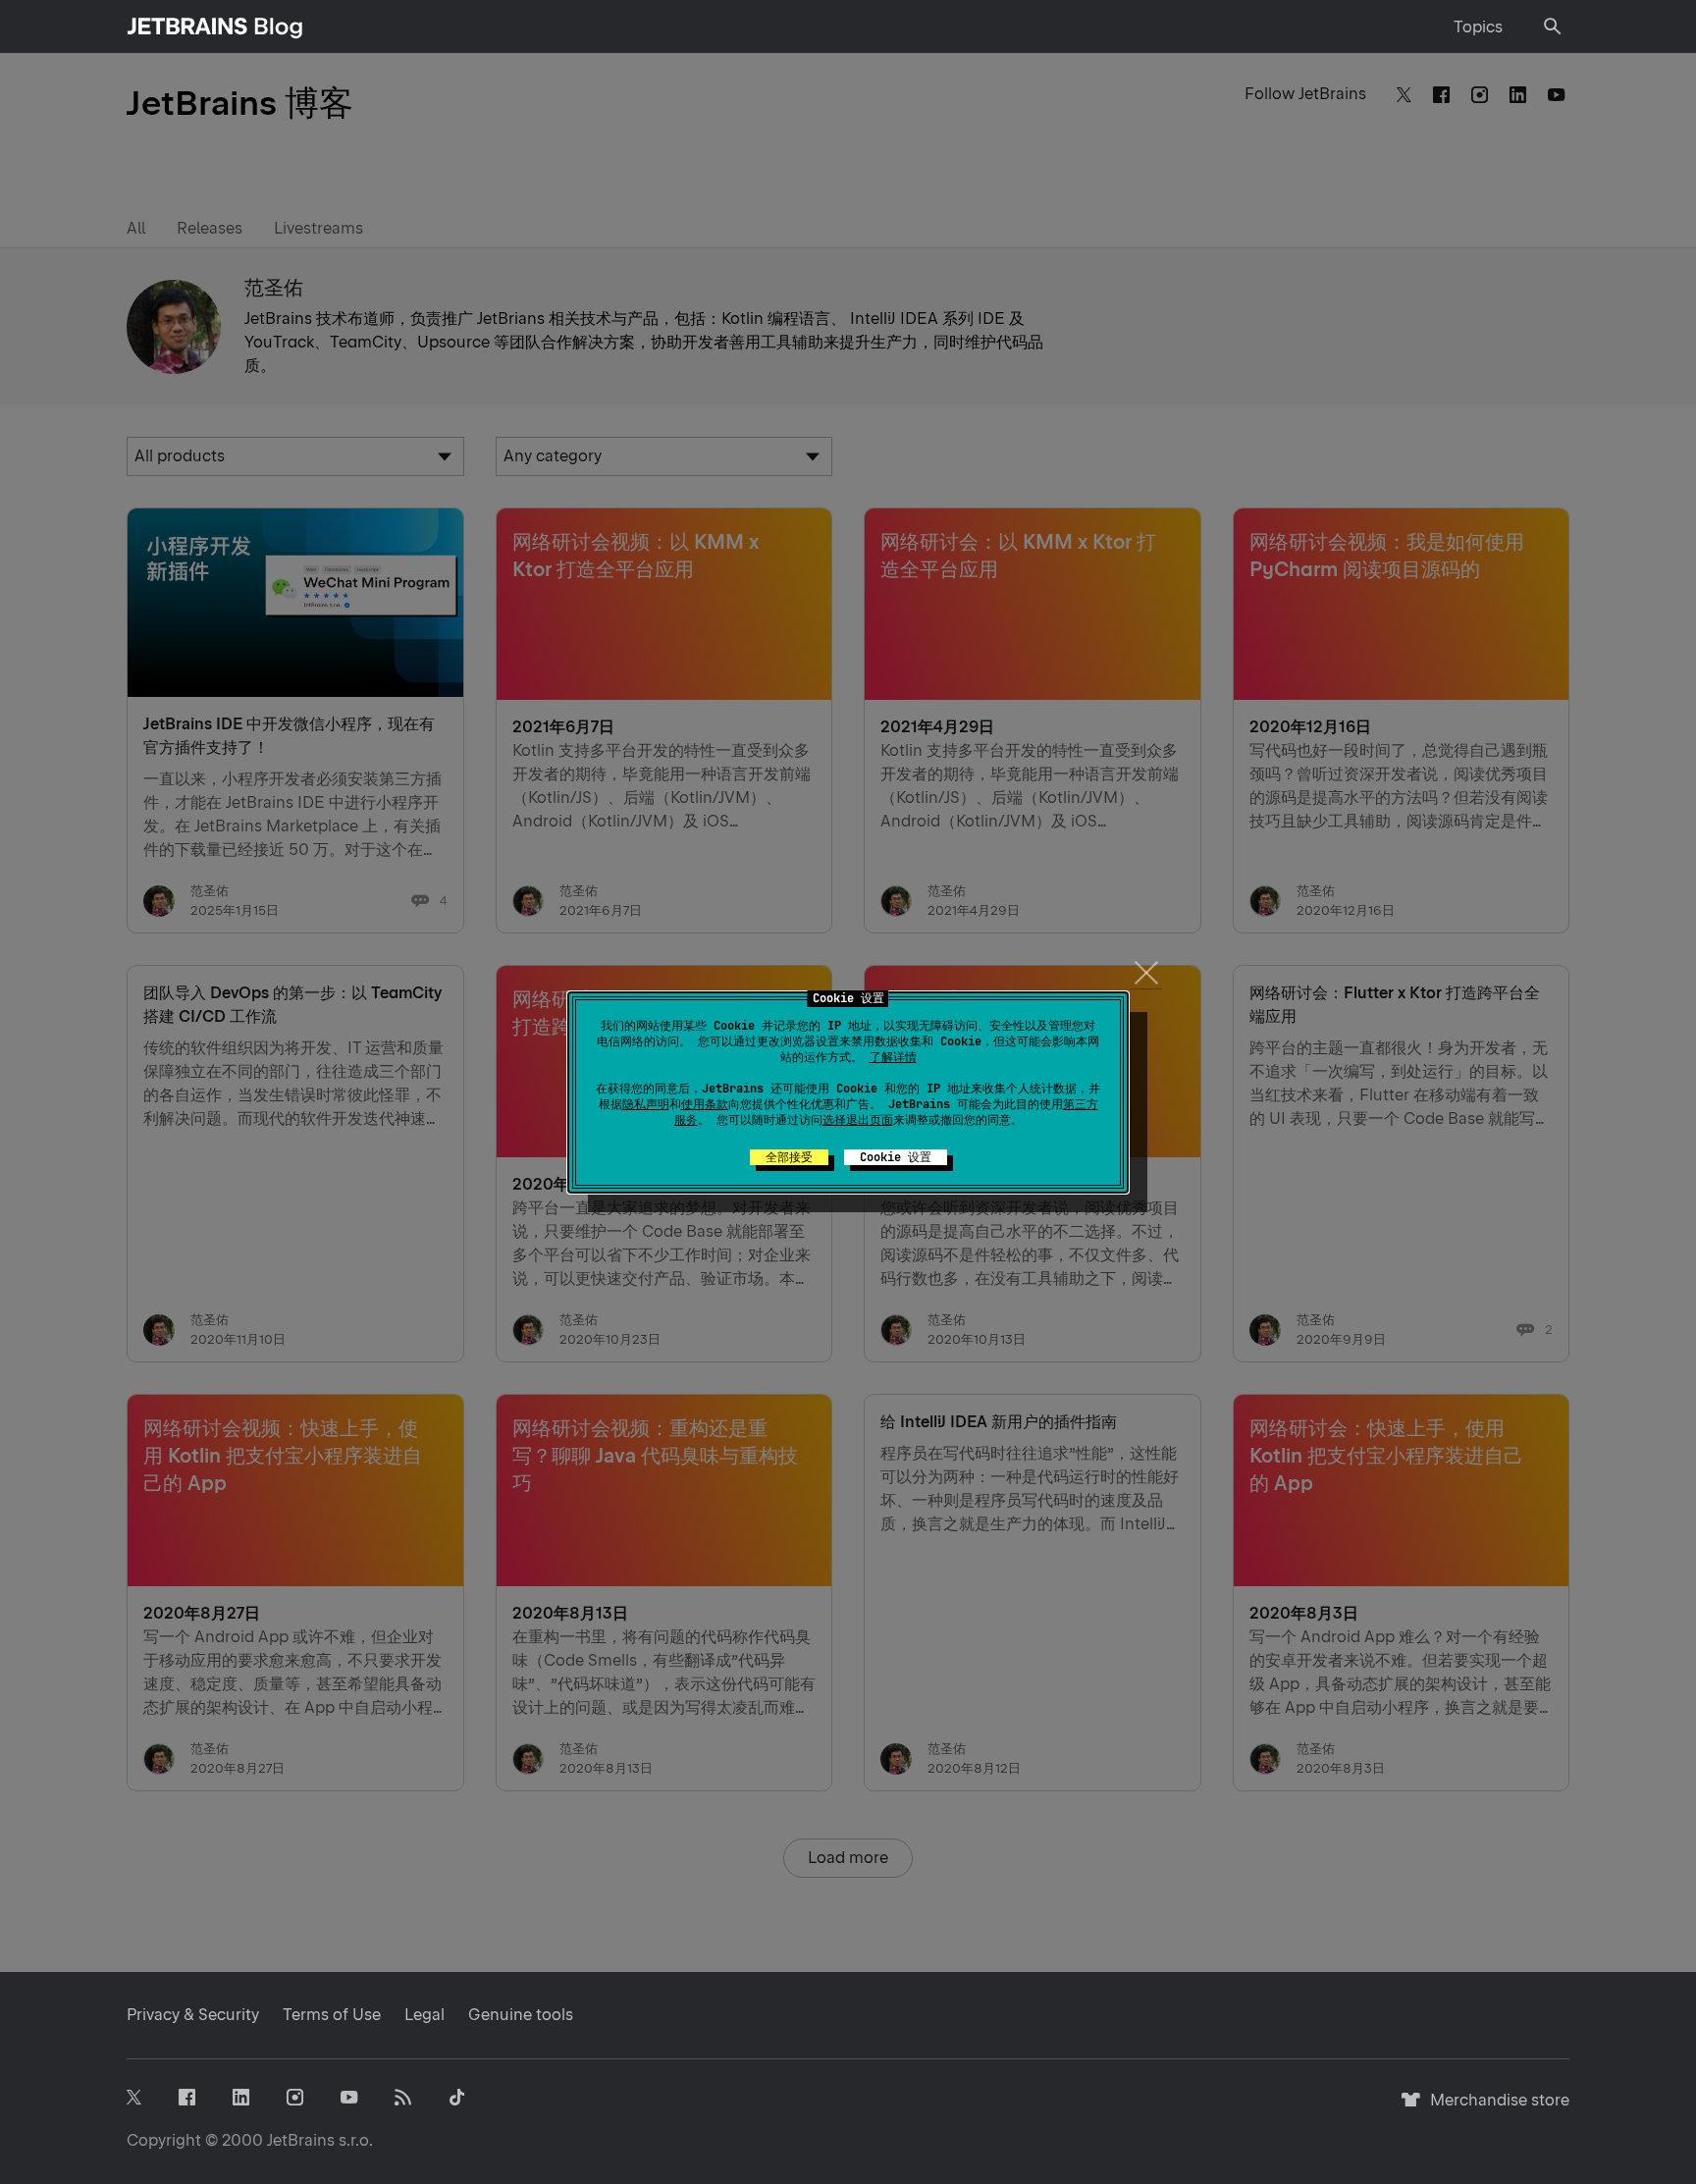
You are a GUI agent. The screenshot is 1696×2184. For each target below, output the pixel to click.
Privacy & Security (193, 2015)
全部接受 (789, 1157)
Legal (424, 2015)
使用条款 (705, 1104)
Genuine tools (521, 2015)
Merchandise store (1494, 2109)
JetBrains (301, 2140)
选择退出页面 (858, 1120)
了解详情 (893, 1057)
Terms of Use (332, 2015)
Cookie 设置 (896, 1157)
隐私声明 (646, 1104)
